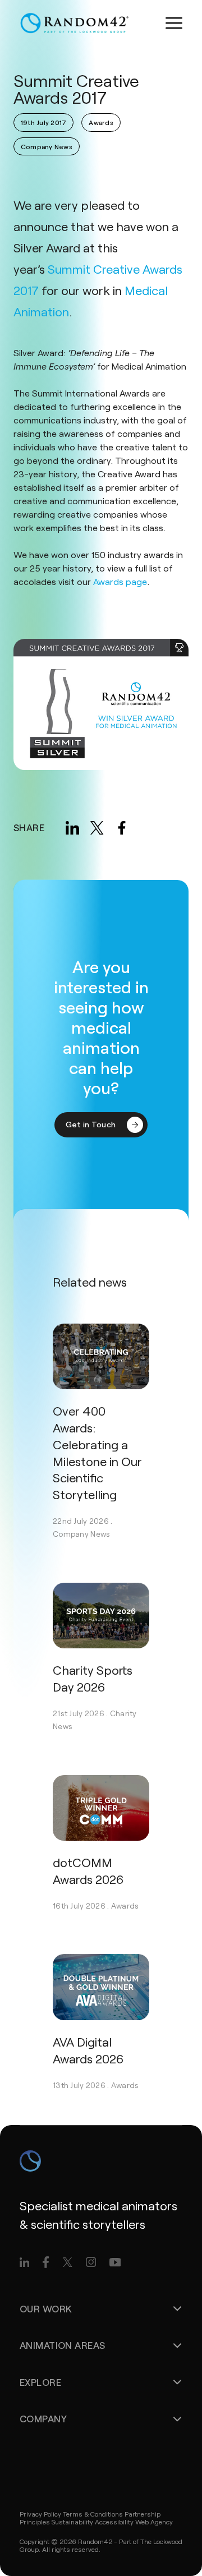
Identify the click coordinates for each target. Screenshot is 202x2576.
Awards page (120, 581)
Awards (125, 1905)
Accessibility (114, 2522)
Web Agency (154, 2522)
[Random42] (74, 23)
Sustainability (72, 2522)
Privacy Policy (40, 2514)
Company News (81, 1534)
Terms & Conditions (93, 2514)
